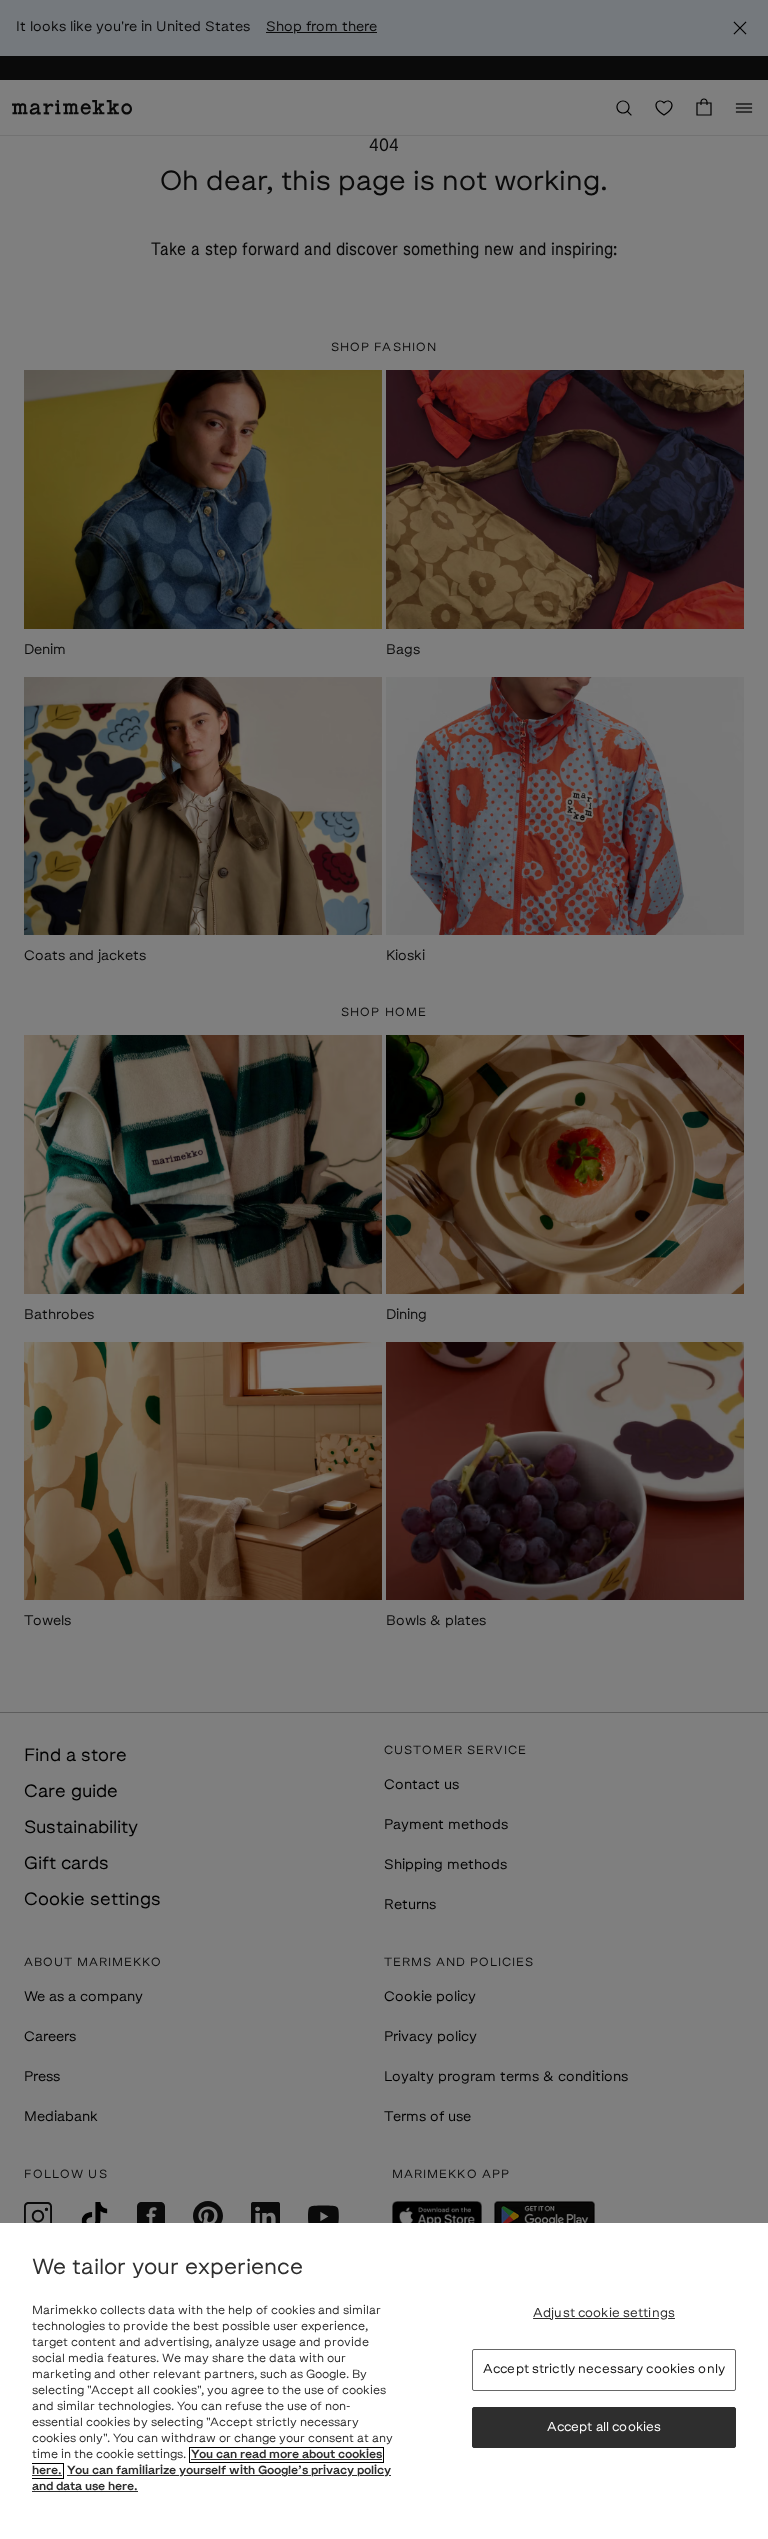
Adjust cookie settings (604, 2313)
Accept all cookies (604, 2427)
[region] (384, 2381)
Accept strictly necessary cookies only (604, 2369)
